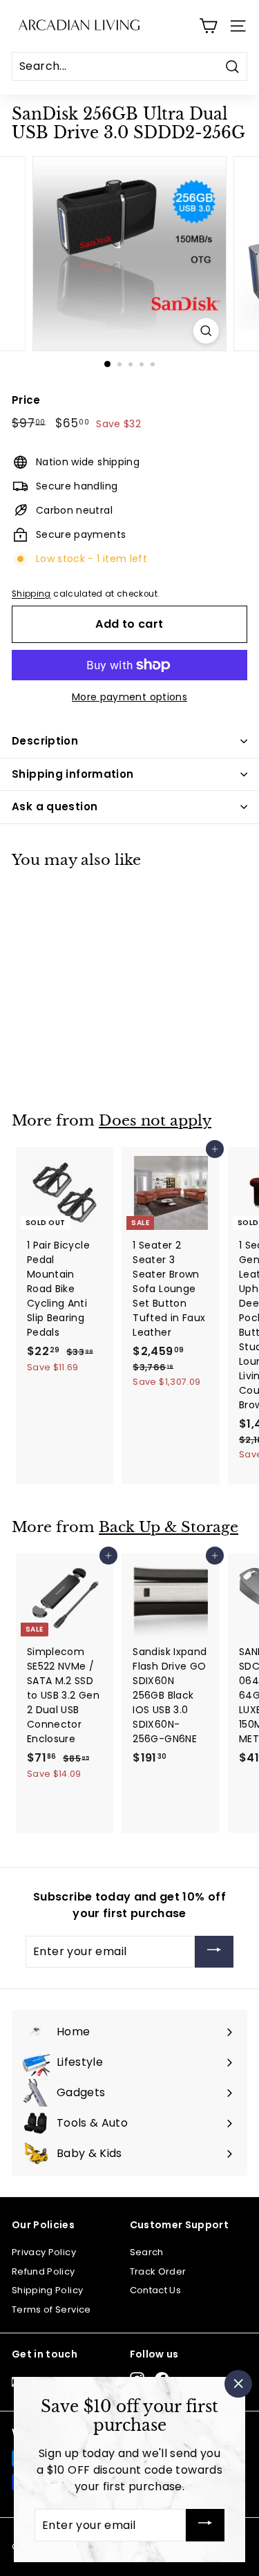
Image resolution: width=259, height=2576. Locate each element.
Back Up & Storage (169, 1527)
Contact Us (156, 2290)
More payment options (129, 697)
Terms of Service (51, 2309)
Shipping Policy (47, 2290)
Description (45, 741)
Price (26, 400)
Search (147, 2252)
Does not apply (155, 1121)
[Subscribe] (214, 1952)
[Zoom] (206, 331)
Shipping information (73, 774)
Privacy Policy (44, 2252)
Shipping (31, 594)
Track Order (158, 2271)
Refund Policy (44, 2271)
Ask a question (55, 806)
